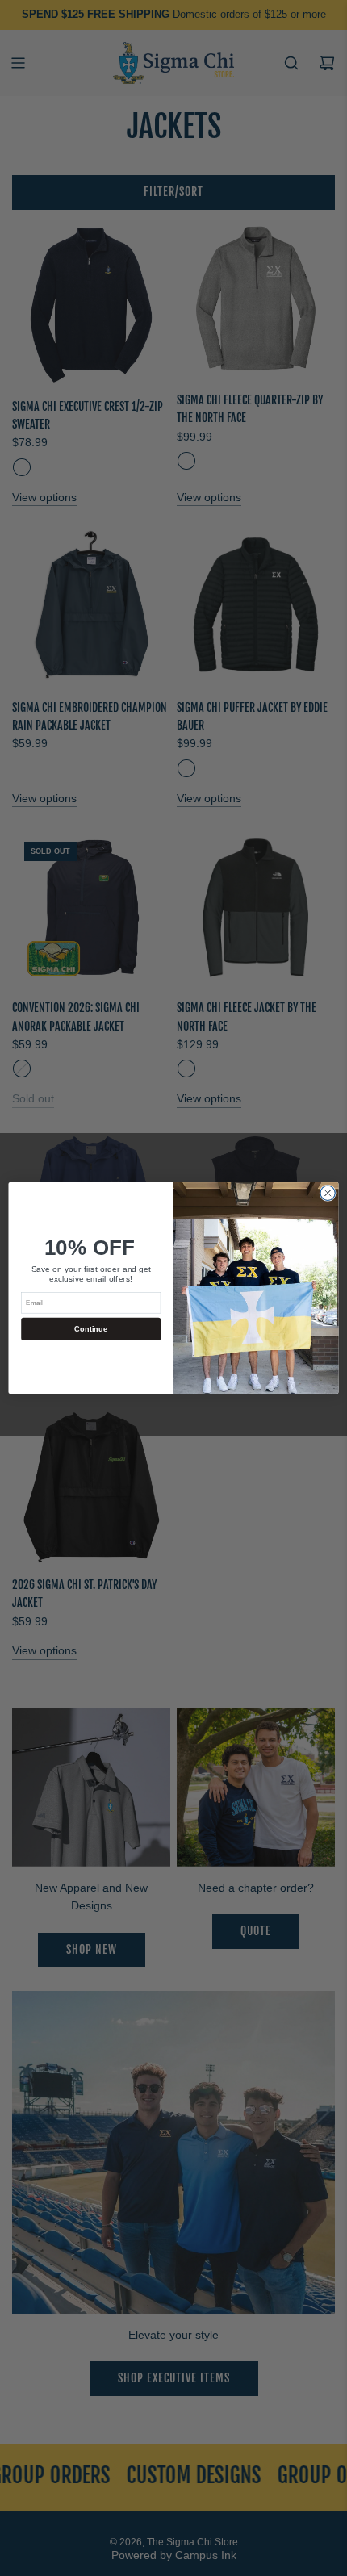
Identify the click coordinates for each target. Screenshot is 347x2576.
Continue (91, 1329)
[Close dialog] (328, 1193)
